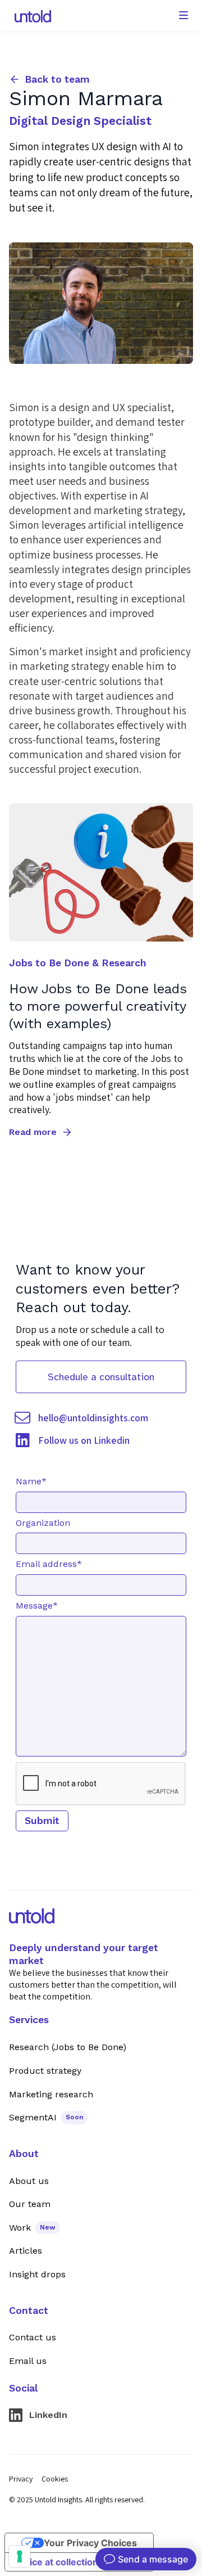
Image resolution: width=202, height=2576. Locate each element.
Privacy (21, 2479)
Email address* (49, 1564)
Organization (43, 1523)
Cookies (55, 2479)
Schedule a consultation (101, 1377)
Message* (37, 1606)
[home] (30, 16)
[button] (183, 15)
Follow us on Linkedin (84, 1440)
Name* (31, 1481)
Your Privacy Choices (90, 2543)
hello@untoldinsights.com (93, 1418)
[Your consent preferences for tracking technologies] (20, 2556)
